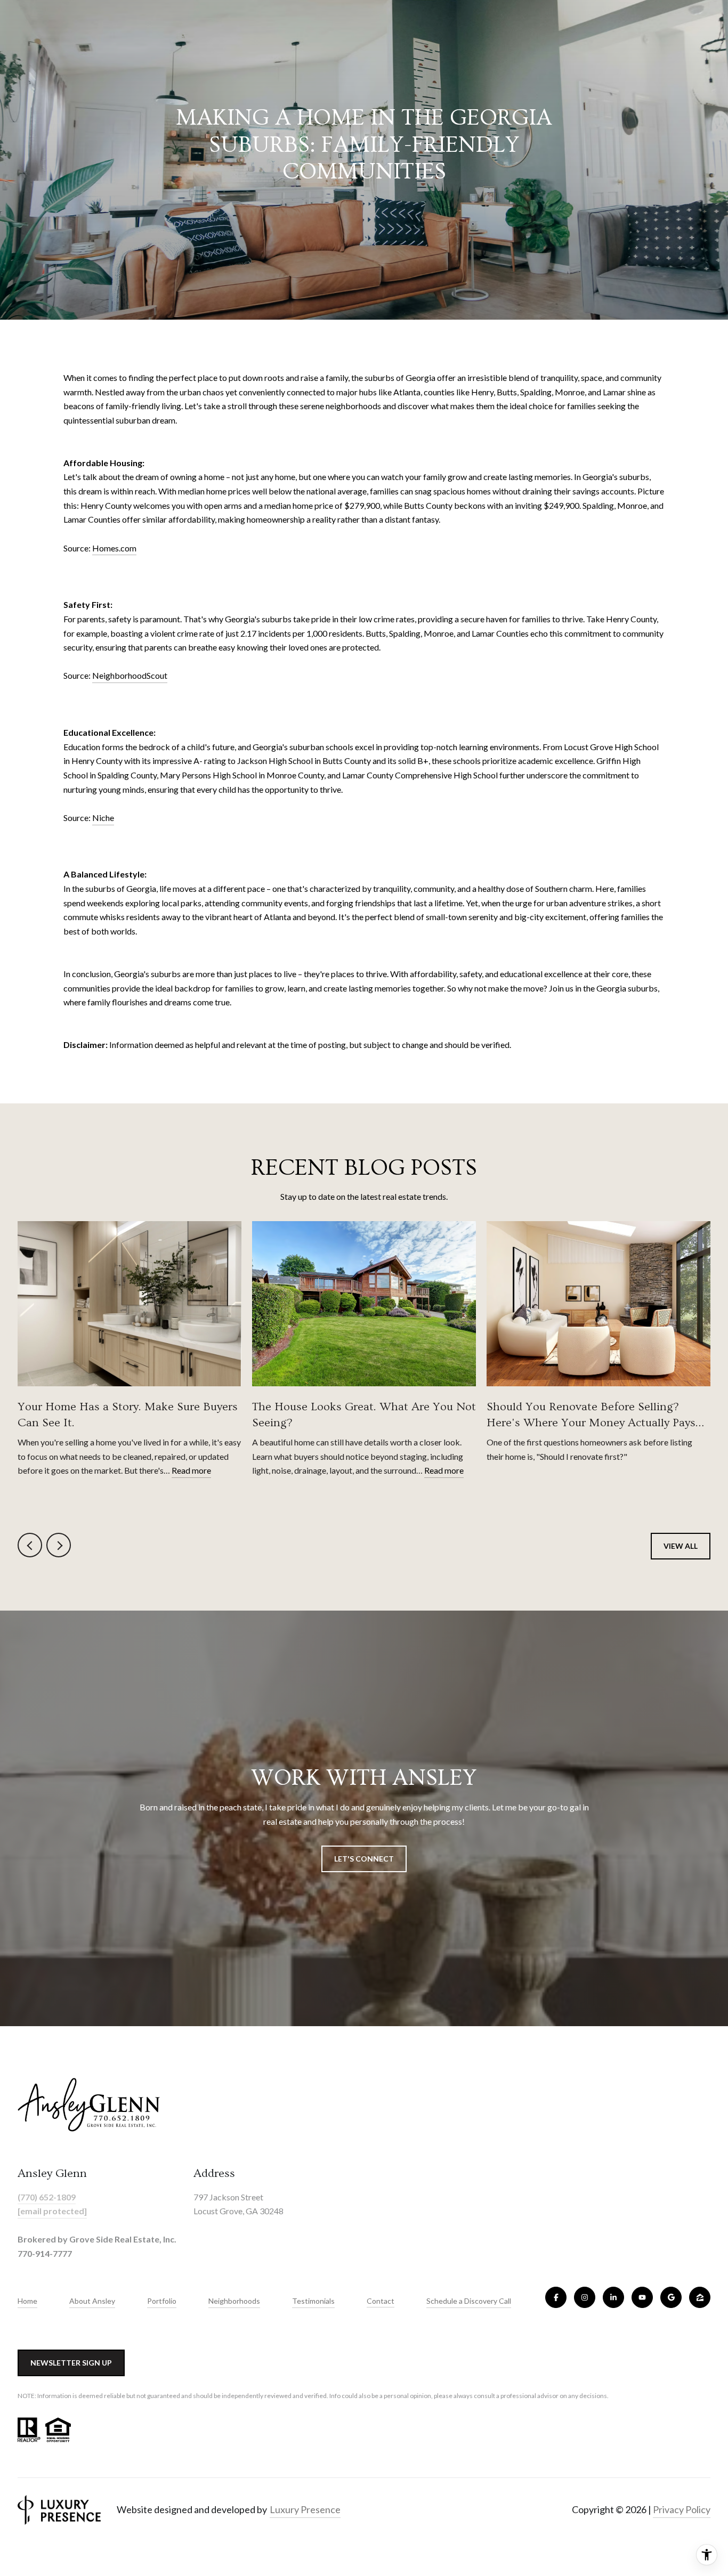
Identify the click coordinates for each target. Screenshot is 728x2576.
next (59, 1545)
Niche (103, 818)
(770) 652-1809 (47, 2197)
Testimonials (313, 2301)
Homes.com (114, 548)
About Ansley (92, 2301)
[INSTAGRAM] (585, 2297)
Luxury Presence (305, 2509)
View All (681, 1546)
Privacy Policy (682, 2509)
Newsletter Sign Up (71, 2363)
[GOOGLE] (671, 2297)
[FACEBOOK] (556, 2297)
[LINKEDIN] (613, 2297)
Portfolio (162, 2301)
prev (30, 1545)
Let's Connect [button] (364, 1859)
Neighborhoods (234, 2301)
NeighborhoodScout (130, 675)
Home (27, 2301)
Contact (381, 2301)
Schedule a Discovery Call (469, 2301)
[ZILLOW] (700, 2297)
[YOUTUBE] (642, 2297)
